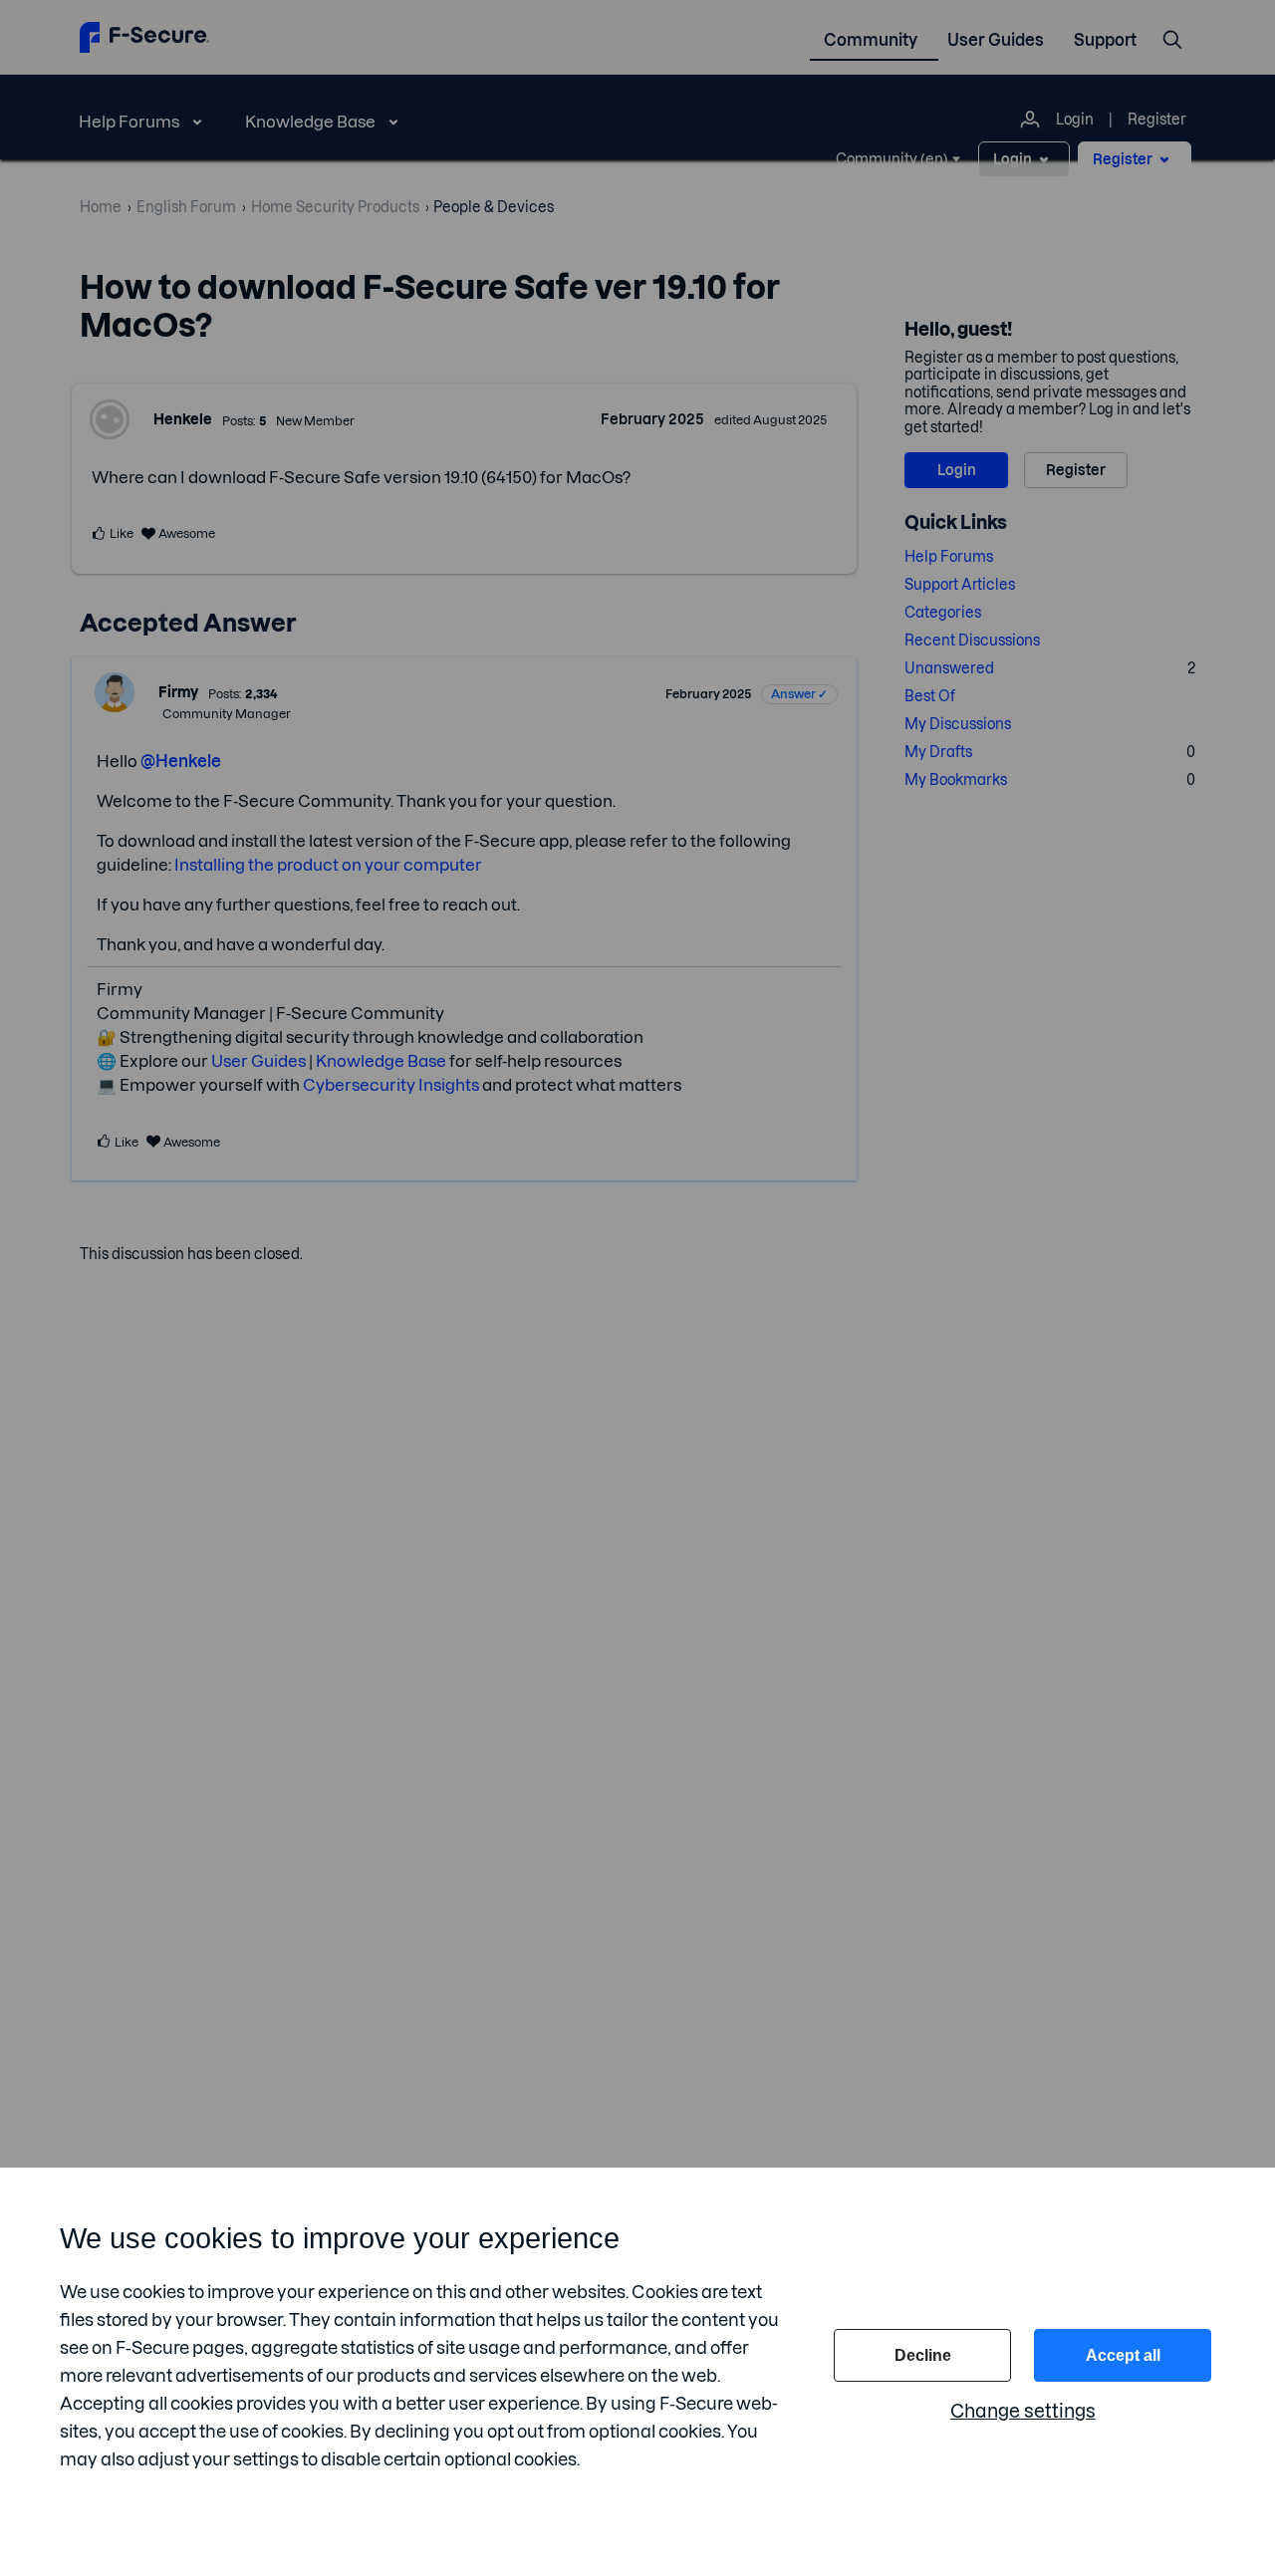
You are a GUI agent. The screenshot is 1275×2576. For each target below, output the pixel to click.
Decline (923, 2355)
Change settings (1023, 2411)
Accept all (1123, 2355)
